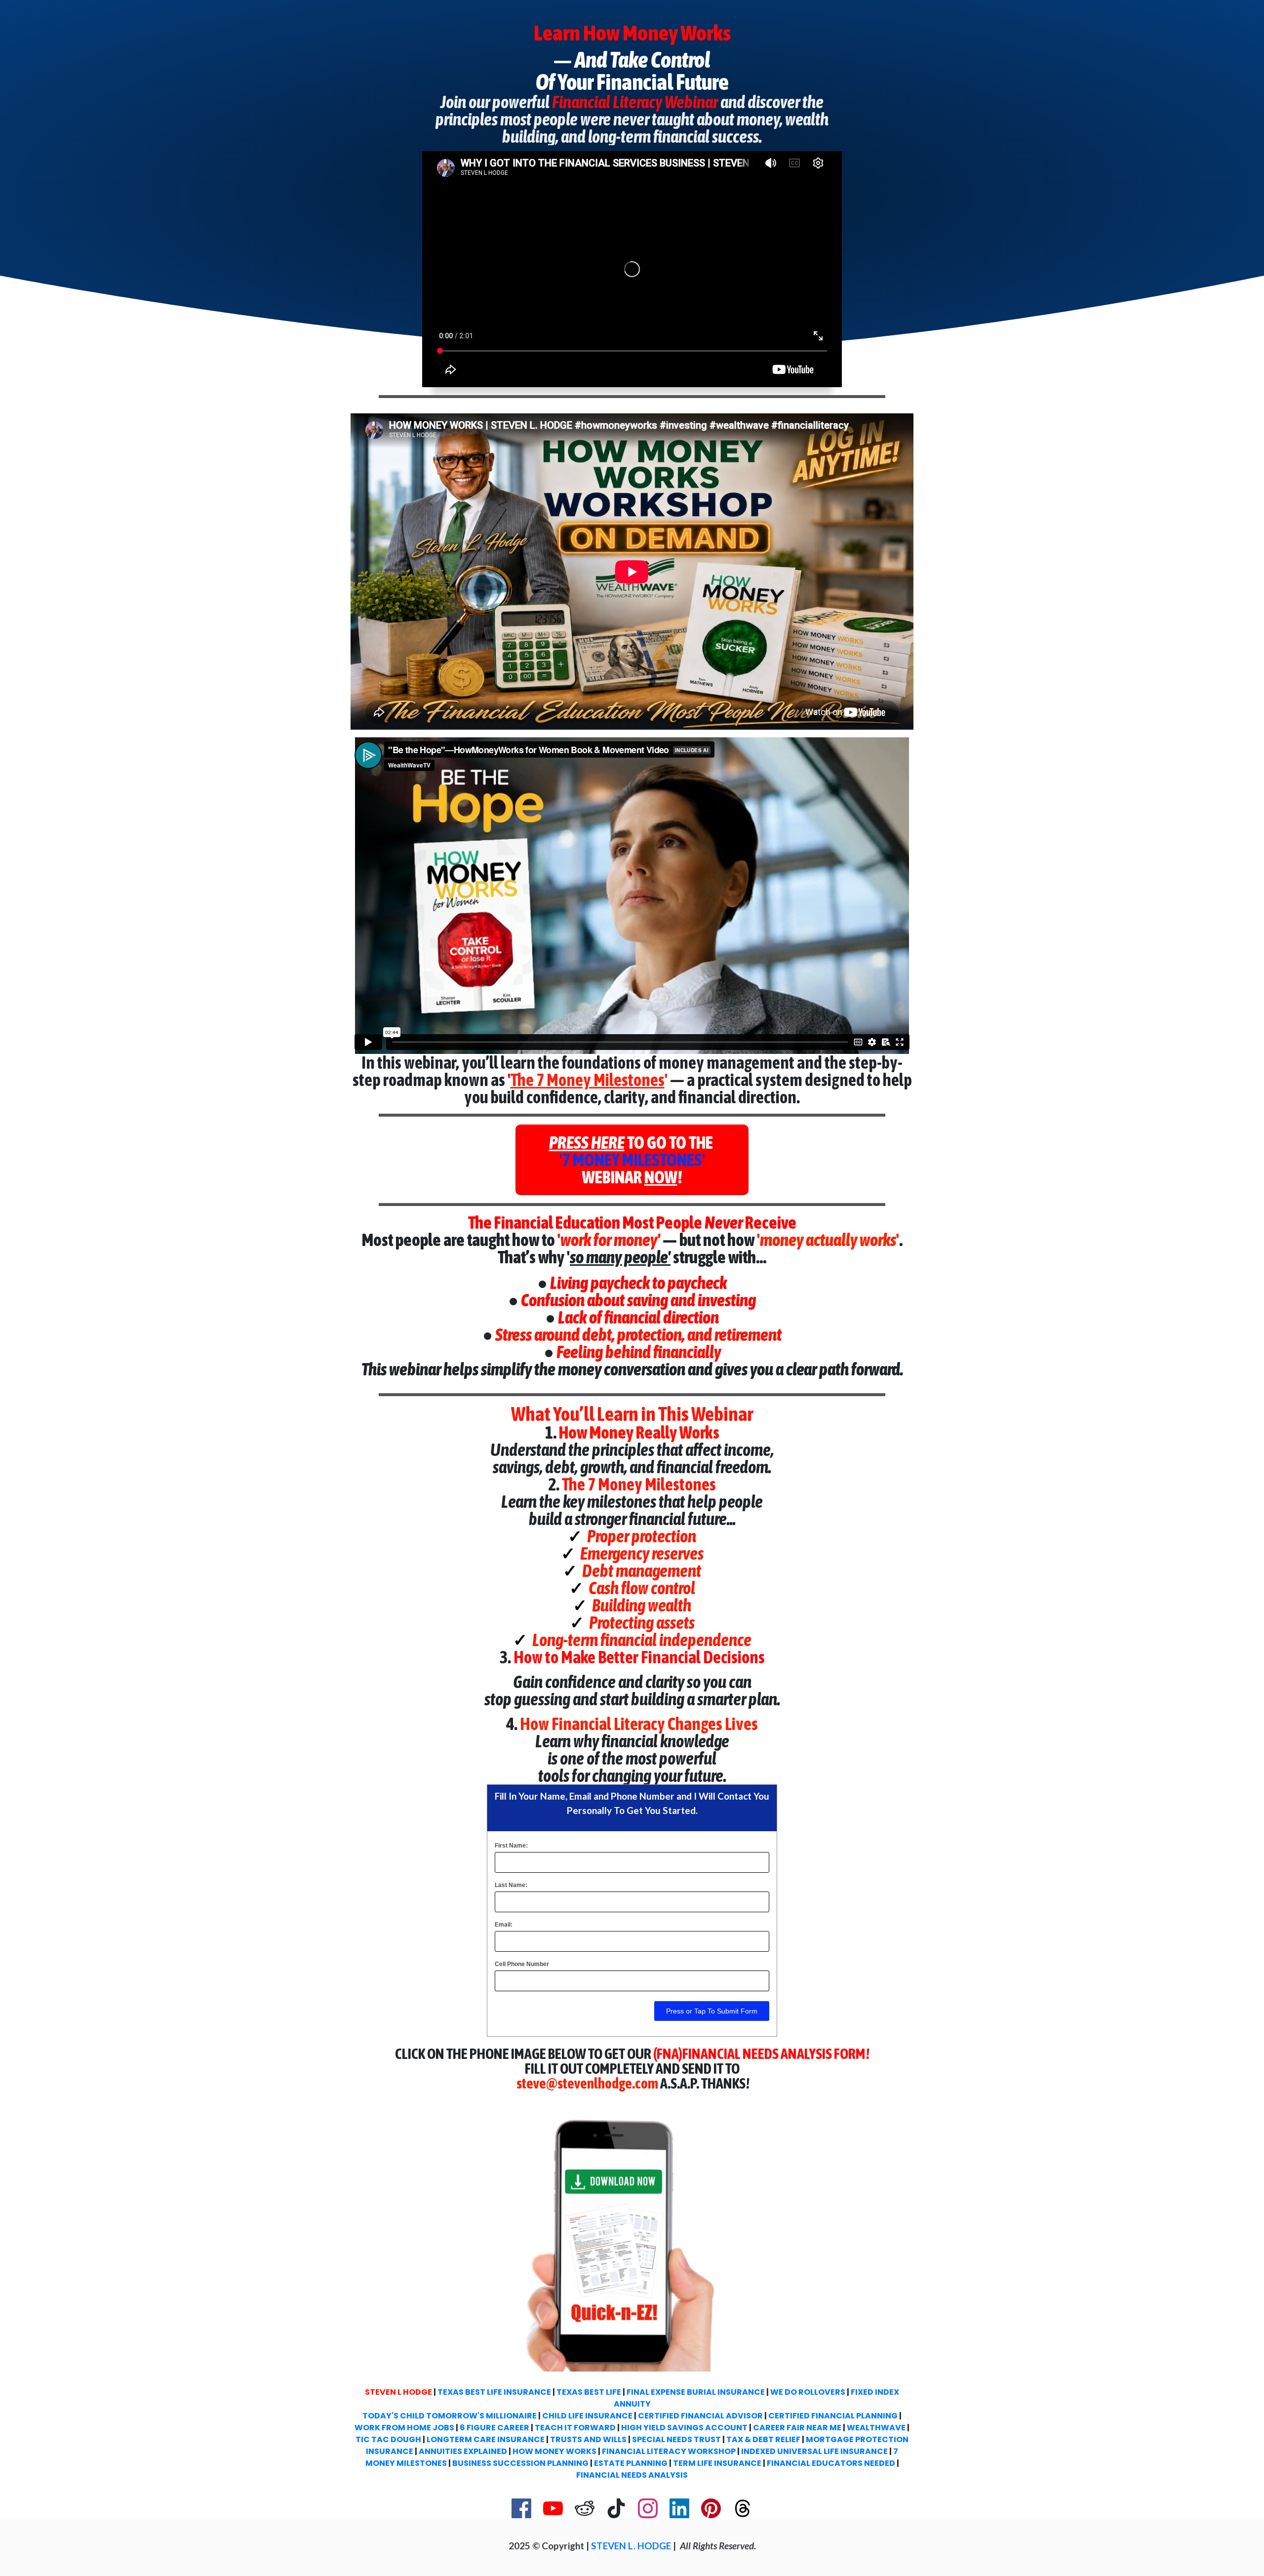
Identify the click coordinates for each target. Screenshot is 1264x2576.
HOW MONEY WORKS (554, 2451)
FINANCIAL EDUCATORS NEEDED (831, 2463)
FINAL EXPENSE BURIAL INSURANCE (696, 2392)
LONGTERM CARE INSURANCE (486, 2439)
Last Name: (511, 1885)
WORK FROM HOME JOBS (404, 2428)
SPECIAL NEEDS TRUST (676, 2439)
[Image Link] (632, 2238)
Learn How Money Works (632, 33)
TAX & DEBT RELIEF (763, 2439)
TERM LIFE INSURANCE (717, 2463)
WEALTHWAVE (876, 2428)
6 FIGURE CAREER (494, 2428)
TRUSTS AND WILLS (588, 2439)
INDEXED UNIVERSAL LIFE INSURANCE (814, 2451)
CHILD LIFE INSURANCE (587, 2416)
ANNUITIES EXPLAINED (464, 2451)
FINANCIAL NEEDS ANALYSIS (632, 2475)
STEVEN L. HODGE (631, 2546)
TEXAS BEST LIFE (589, 2392)
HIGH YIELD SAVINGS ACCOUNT (684, 2428)
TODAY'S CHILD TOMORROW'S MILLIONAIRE (450, 2416)
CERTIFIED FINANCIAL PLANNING (833, 2416)
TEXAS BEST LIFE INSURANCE (494, 2392)
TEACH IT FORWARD (575, 2428)
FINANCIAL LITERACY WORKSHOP (669, 2451)
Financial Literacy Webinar (636, 102)
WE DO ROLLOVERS (808, 2392)
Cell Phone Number (522, 1964)
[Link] (521, 2508)
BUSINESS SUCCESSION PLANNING (520, 2463)
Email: (504, 1925)
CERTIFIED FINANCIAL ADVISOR (700, 2416)
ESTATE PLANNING (631, 2463)
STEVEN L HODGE (398, 2392)
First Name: (511, 1846)
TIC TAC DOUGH (388, 2439)
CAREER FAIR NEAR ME (797, 2428)
